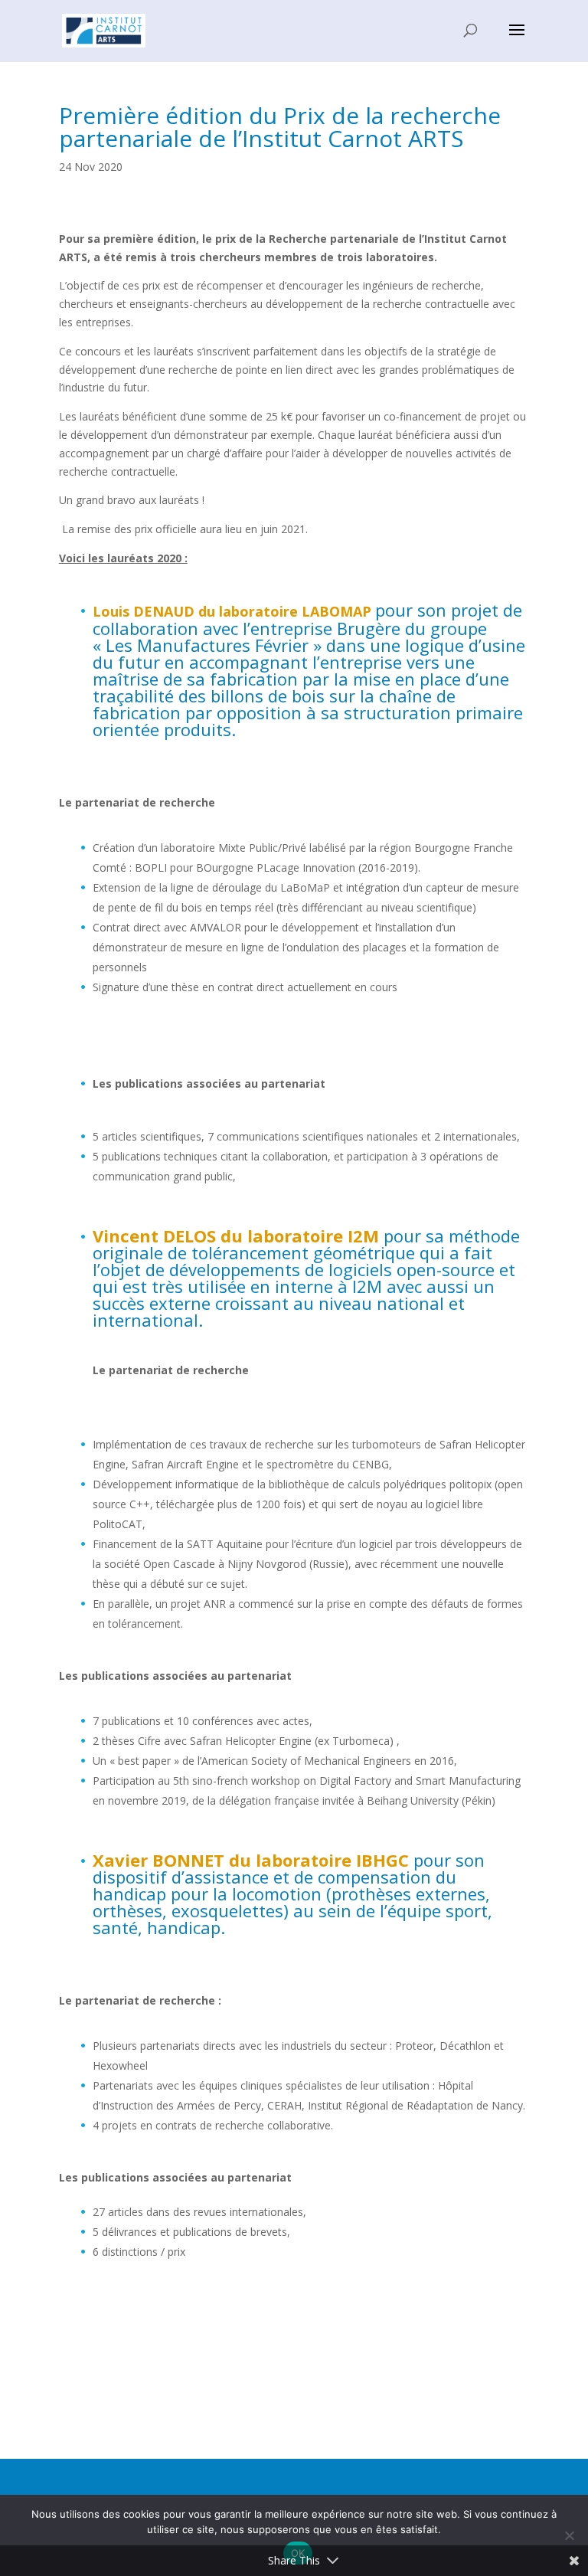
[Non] (569, 2535)
